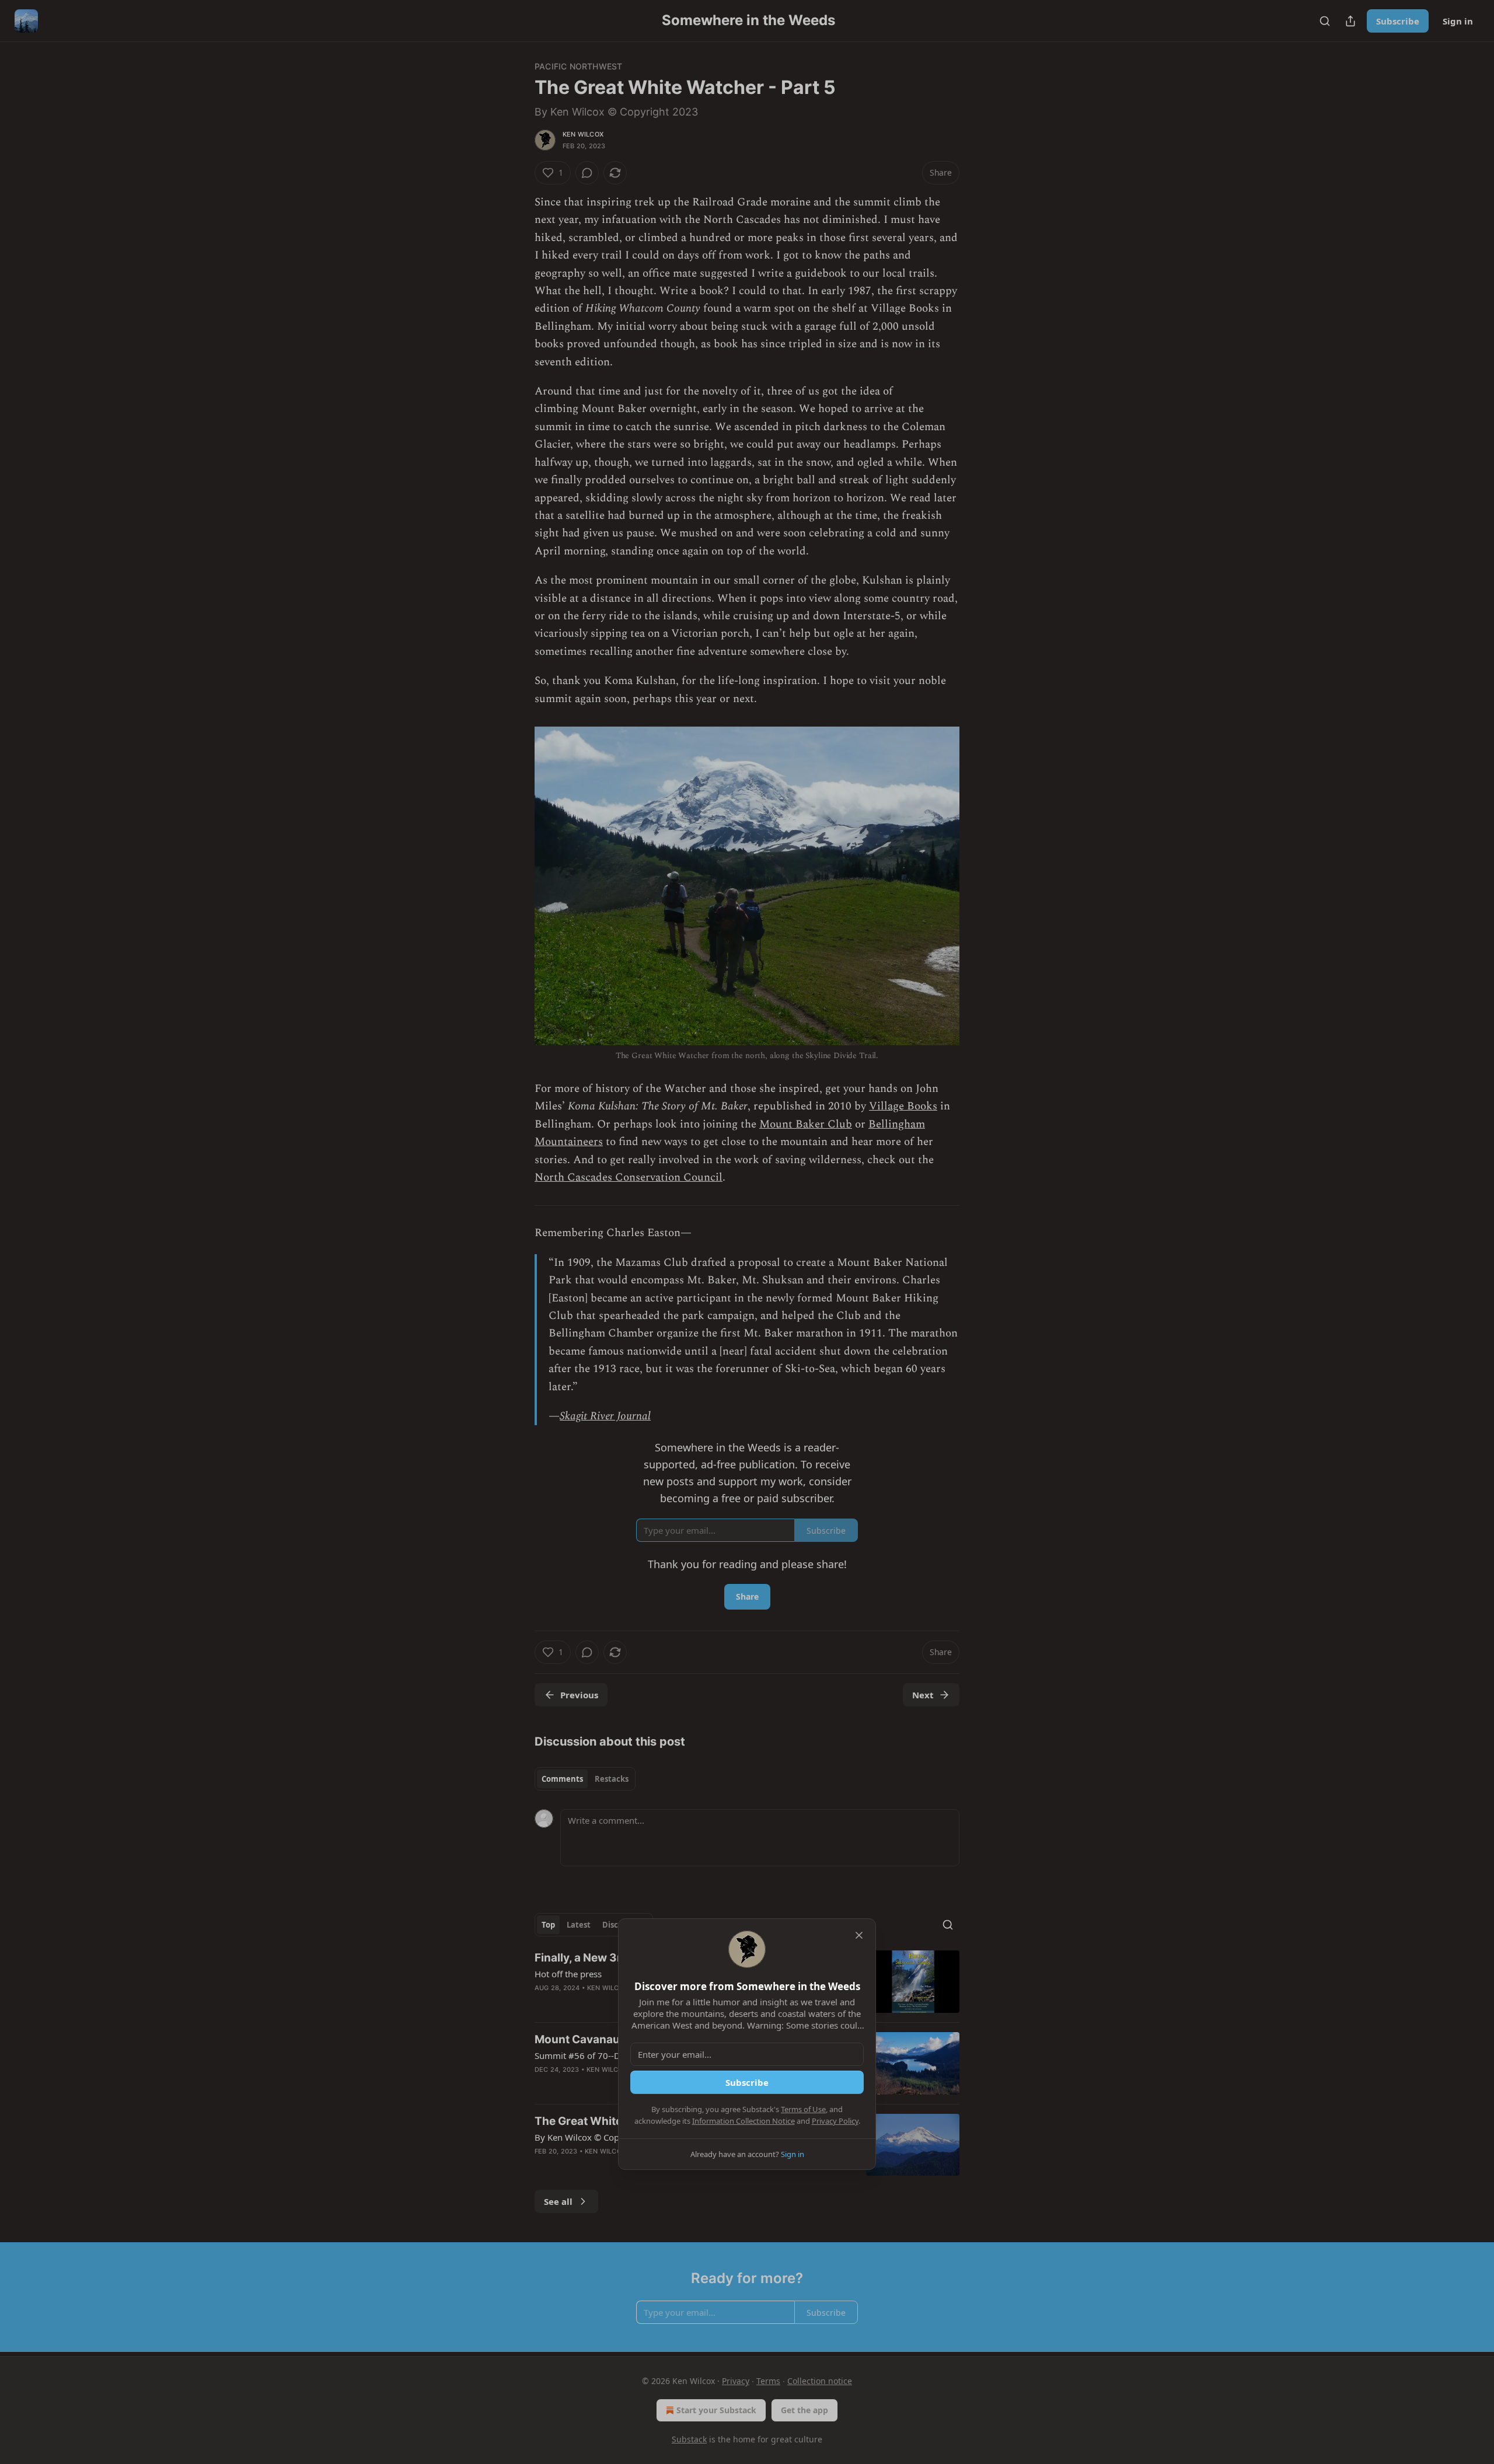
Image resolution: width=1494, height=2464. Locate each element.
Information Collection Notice (743, 2121)
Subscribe (747, 2082)
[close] (859, 1935)
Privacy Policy (835, 2121)
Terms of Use (803, 2109)
